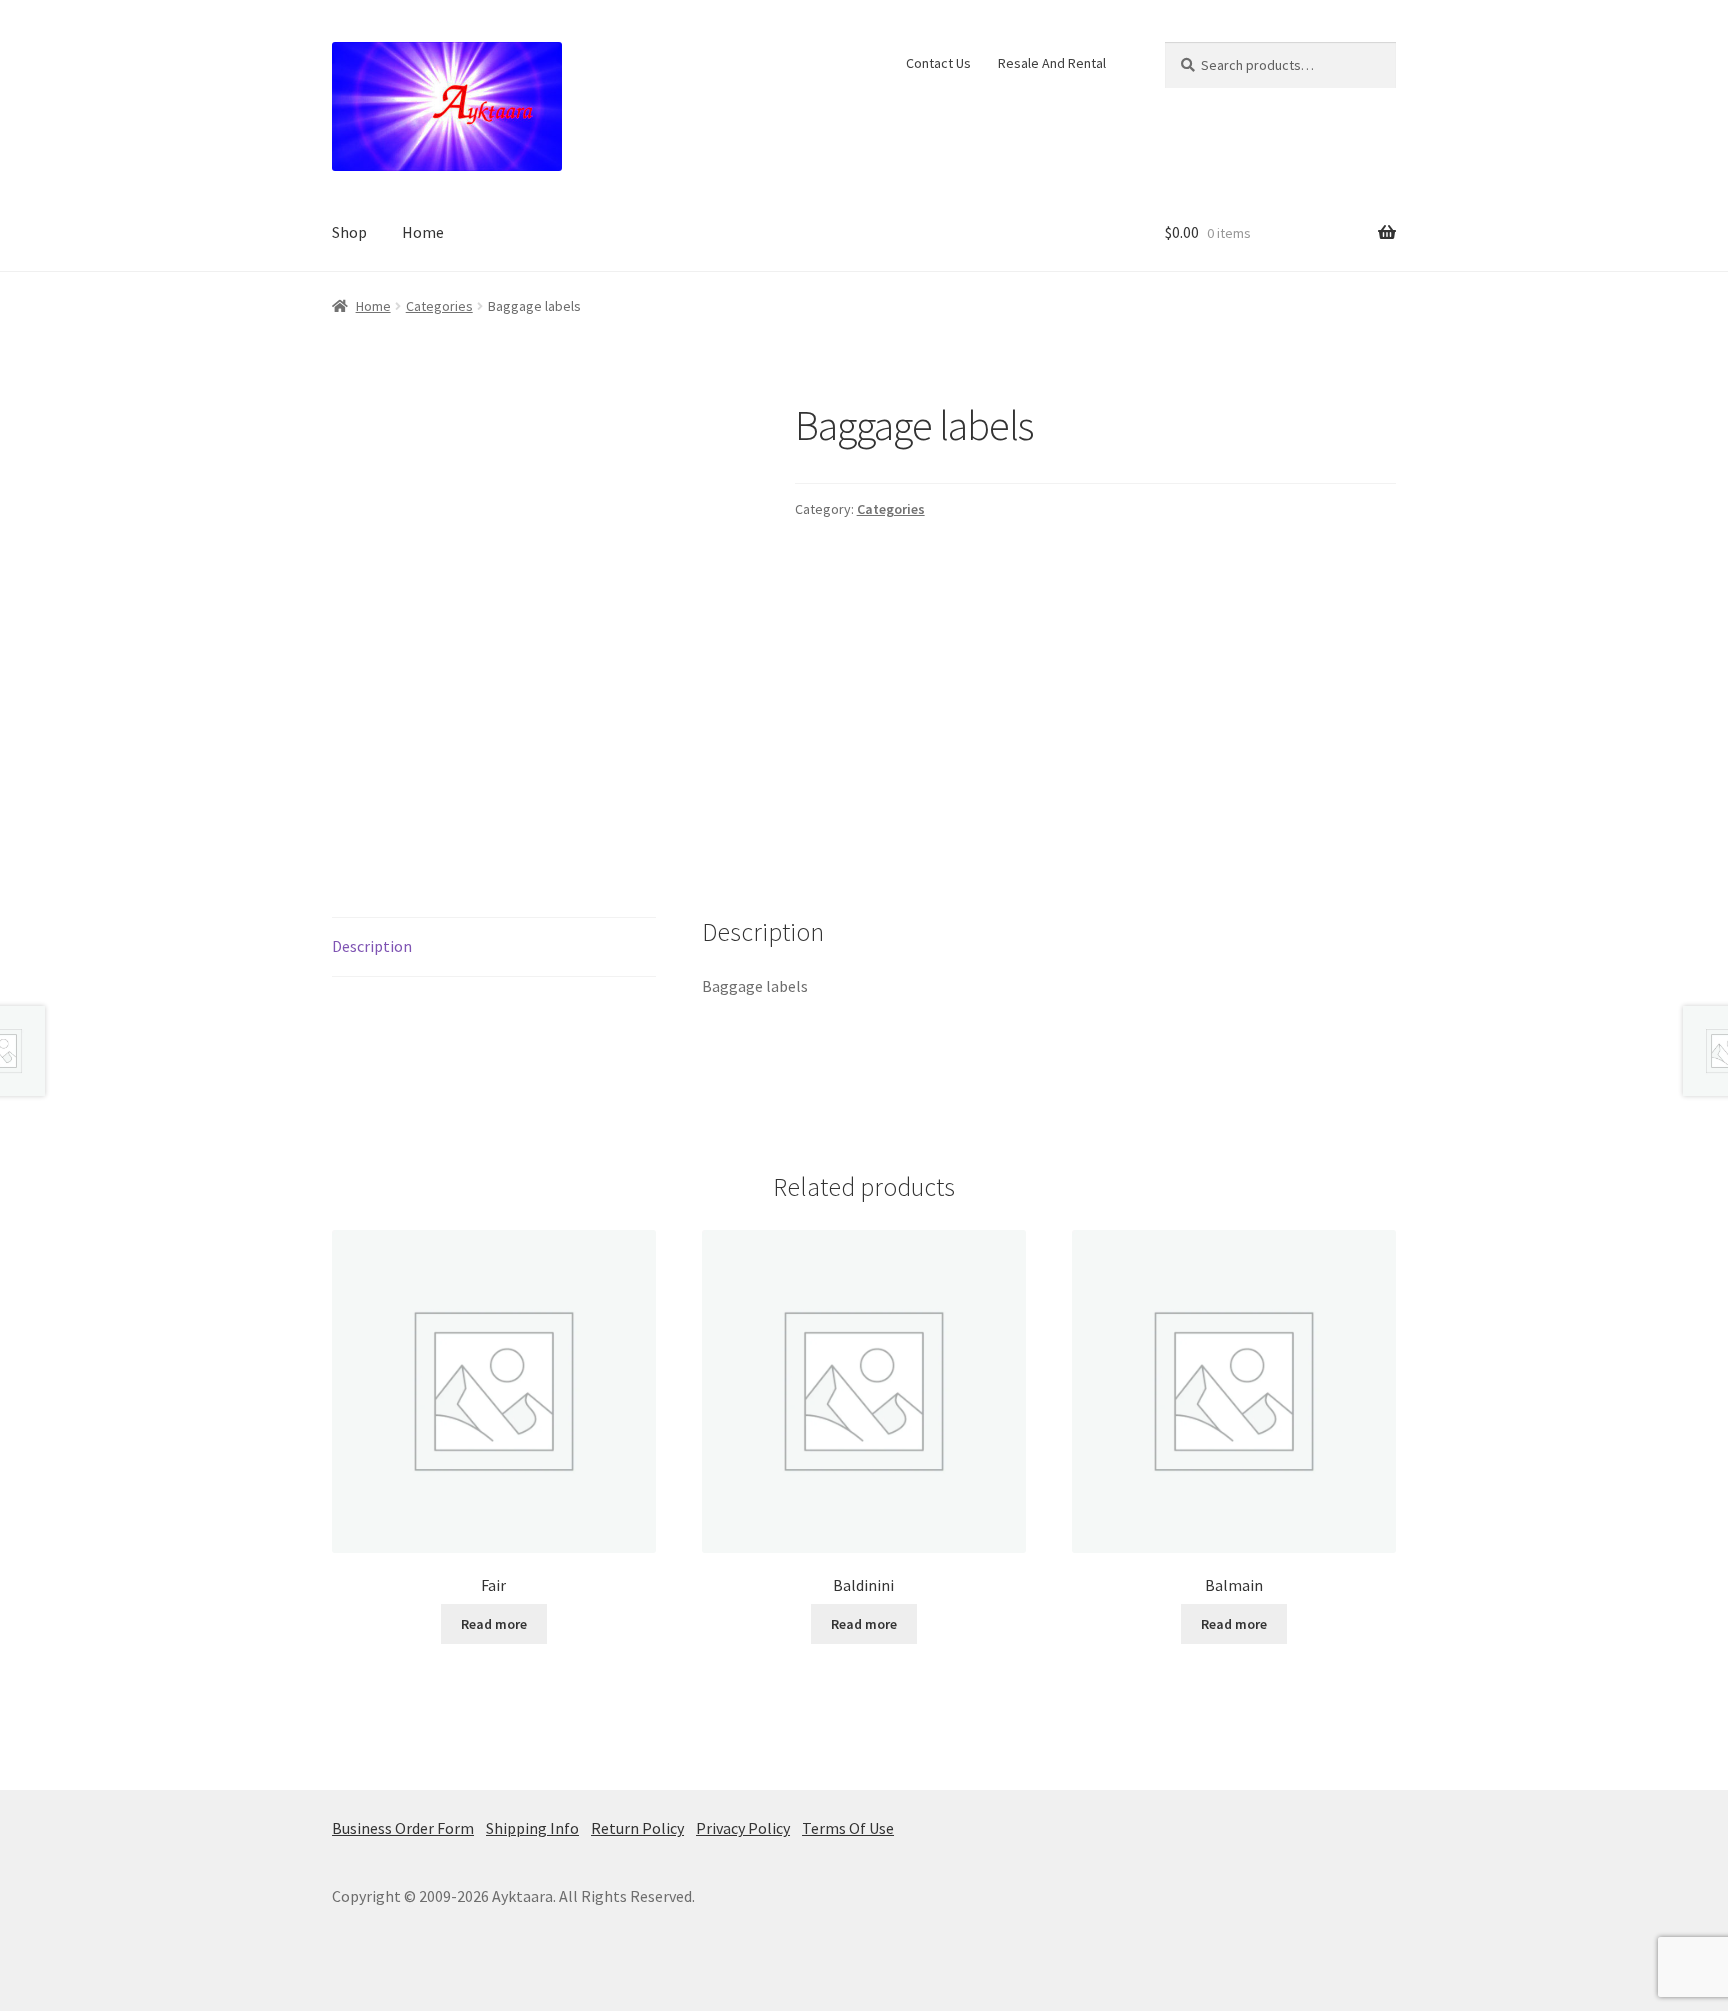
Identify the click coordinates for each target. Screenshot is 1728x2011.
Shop (349, 232)
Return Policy (637, 1828)
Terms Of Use (848, 1828)
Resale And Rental (1052, 63)
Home (423, 232)
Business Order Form (403, 1828)
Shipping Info (532, 1828)
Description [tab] (372, 946)
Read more (494, 1624)
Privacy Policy (743, 1828)
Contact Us (938, 63)
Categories (439, 306)
